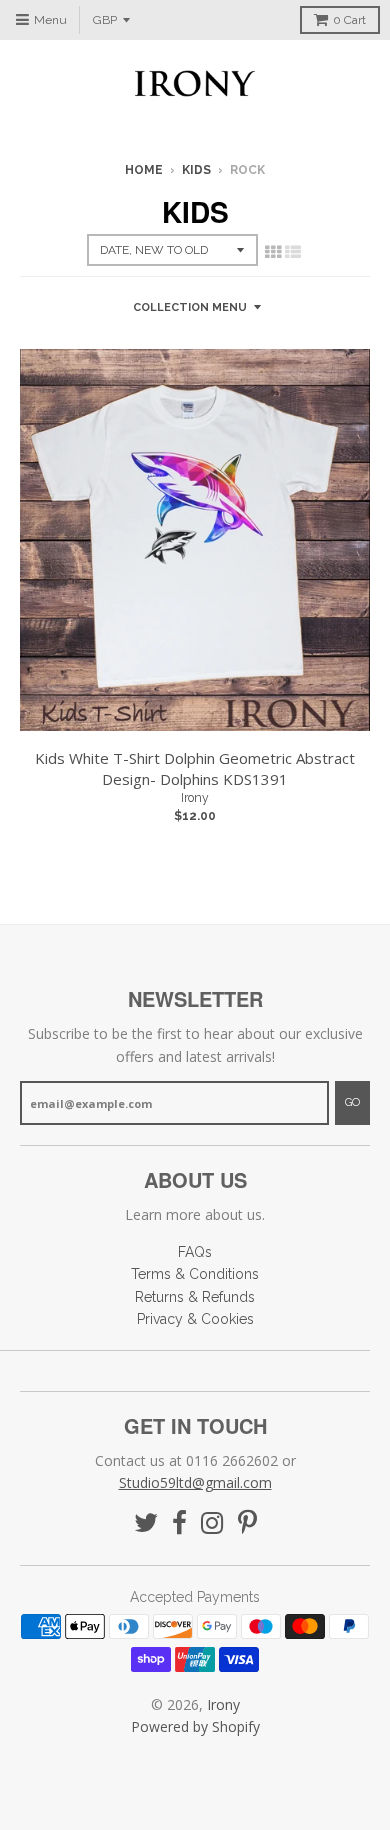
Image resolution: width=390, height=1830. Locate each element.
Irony (195, 798)
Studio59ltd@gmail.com (195, 1482)
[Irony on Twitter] (146, 1523)
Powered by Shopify (195, 1726)
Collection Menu (190, 307)
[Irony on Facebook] (179, 1523)
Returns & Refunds (195, 1297)
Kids (196, 170)
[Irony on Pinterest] (247, 1523)
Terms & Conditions (195, 1274)
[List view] (293, 252)
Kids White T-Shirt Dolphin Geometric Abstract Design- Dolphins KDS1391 (195, 768)
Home (144, 170)
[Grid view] (273, 252)
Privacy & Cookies (195, 1319)
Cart (349, 20)
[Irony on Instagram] (212, 1523)
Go (352, 1102)
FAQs (195, 1252)
